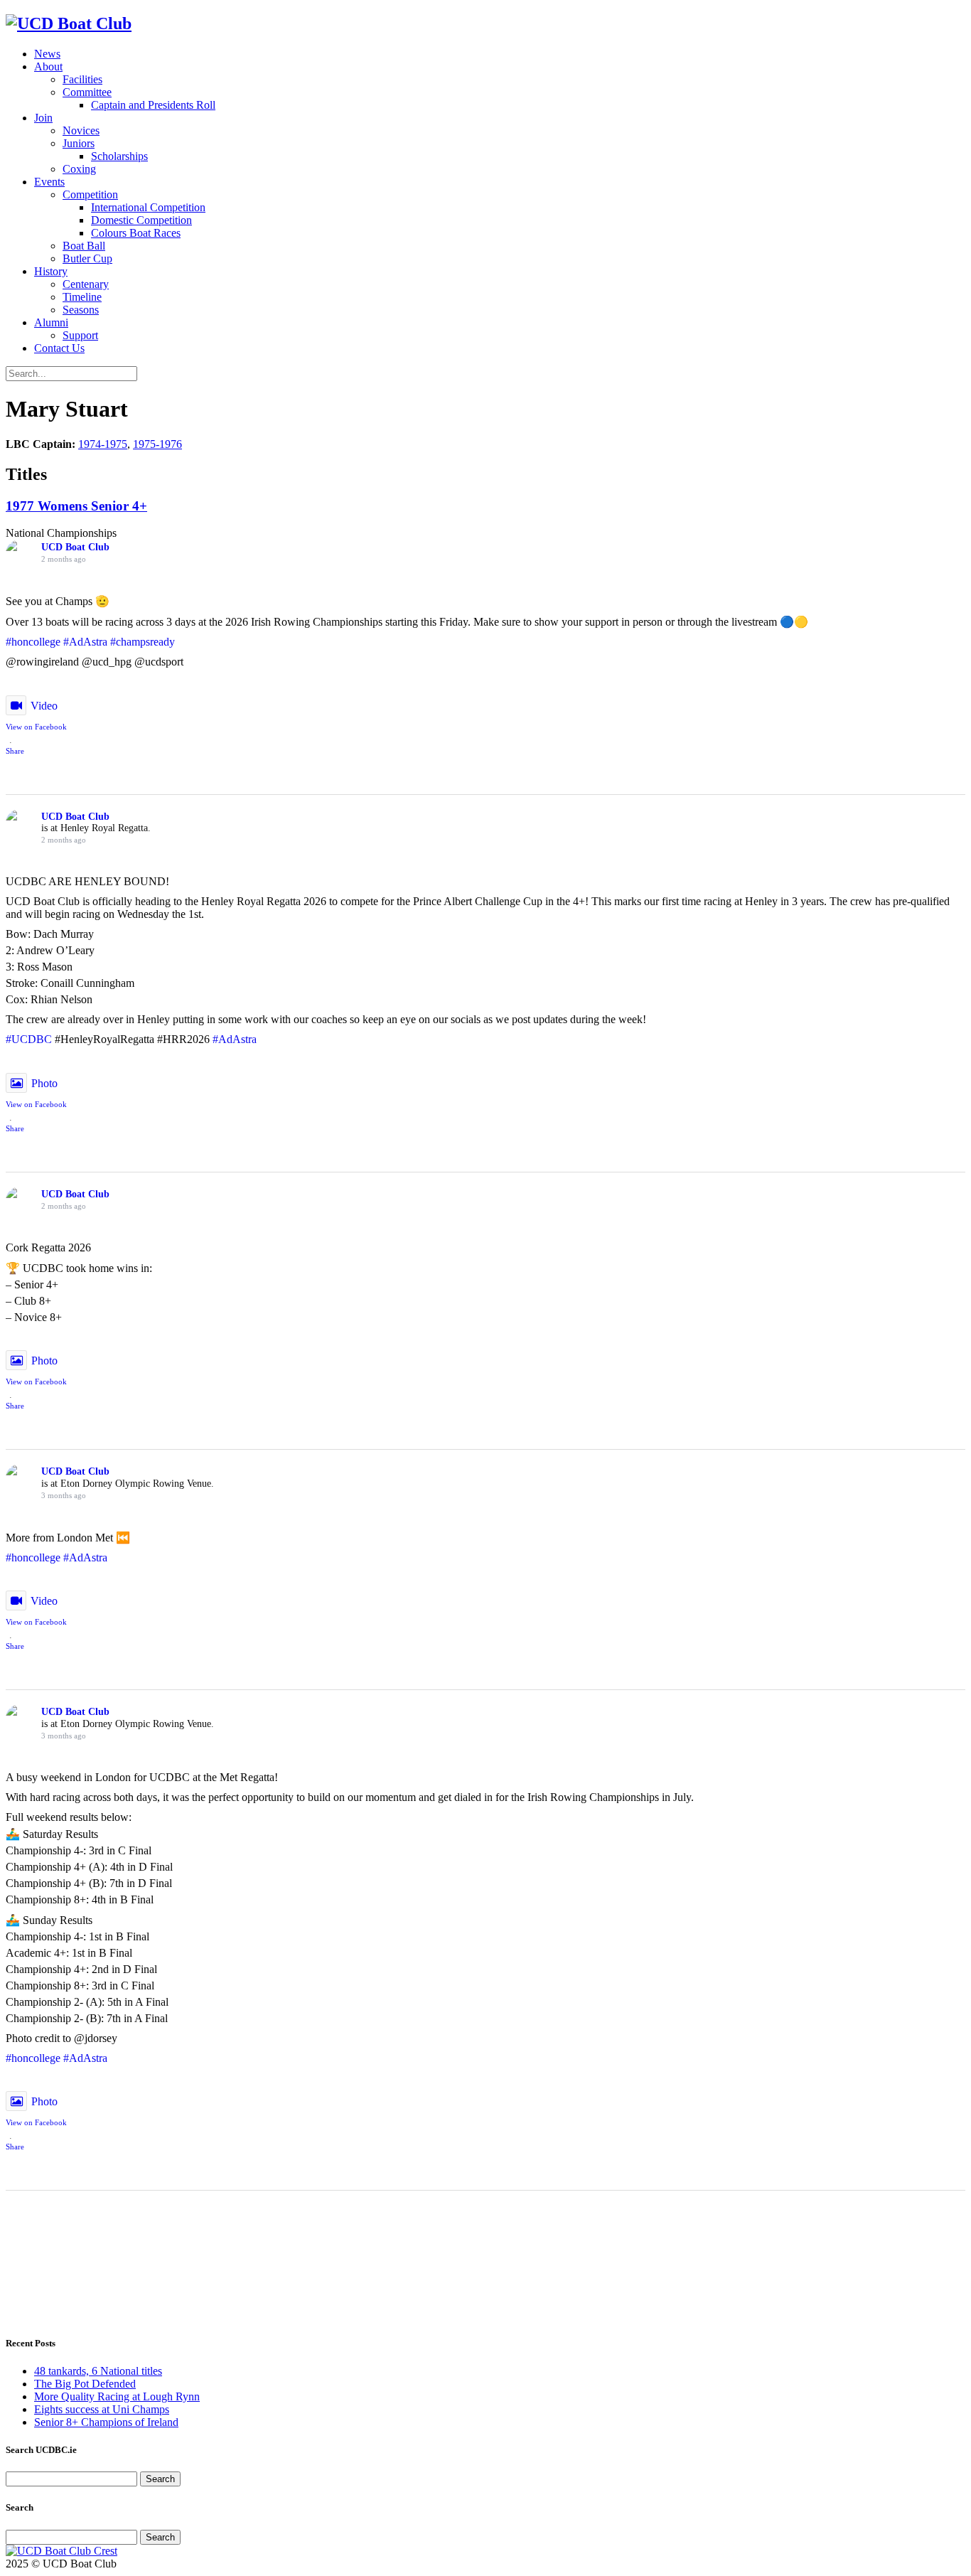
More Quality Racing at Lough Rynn (117, 2396)
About (48, 66)
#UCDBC (29, 1039)
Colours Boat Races (136, 233)
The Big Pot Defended (85, 2384)
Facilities (82, 79)
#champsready (143, 642)
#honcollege (33, 642)
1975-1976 (157, 444)
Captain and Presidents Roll (153, 105)
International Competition (148, 207)
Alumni (51, 322)
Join (43, 118)
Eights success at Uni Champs (102, 2409)
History (51, 271)
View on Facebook (36, 727)
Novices (81, 130)
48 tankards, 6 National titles (98, 2371)
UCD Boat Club (75, 547)
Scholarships (119, 156)
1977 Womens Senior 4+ (76, 506)
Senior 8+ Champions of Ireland (106, 2422)
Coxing (79, 169)
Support (80, 335)
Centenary (86, 284)
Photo (44, 1083)
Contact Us (59, 348)
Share (15, 751)
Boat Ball (84, 246)
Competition (90, 194)
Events (49, 182)
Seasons (81, 310)
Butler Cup (87, 258)
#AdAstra (85, 642)
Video (44, 706)
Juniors (79, 143)
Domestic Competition (141, 220)
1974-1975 (103, 444)
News (47, 54)
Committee (87, 92)
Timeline (82, 297)
